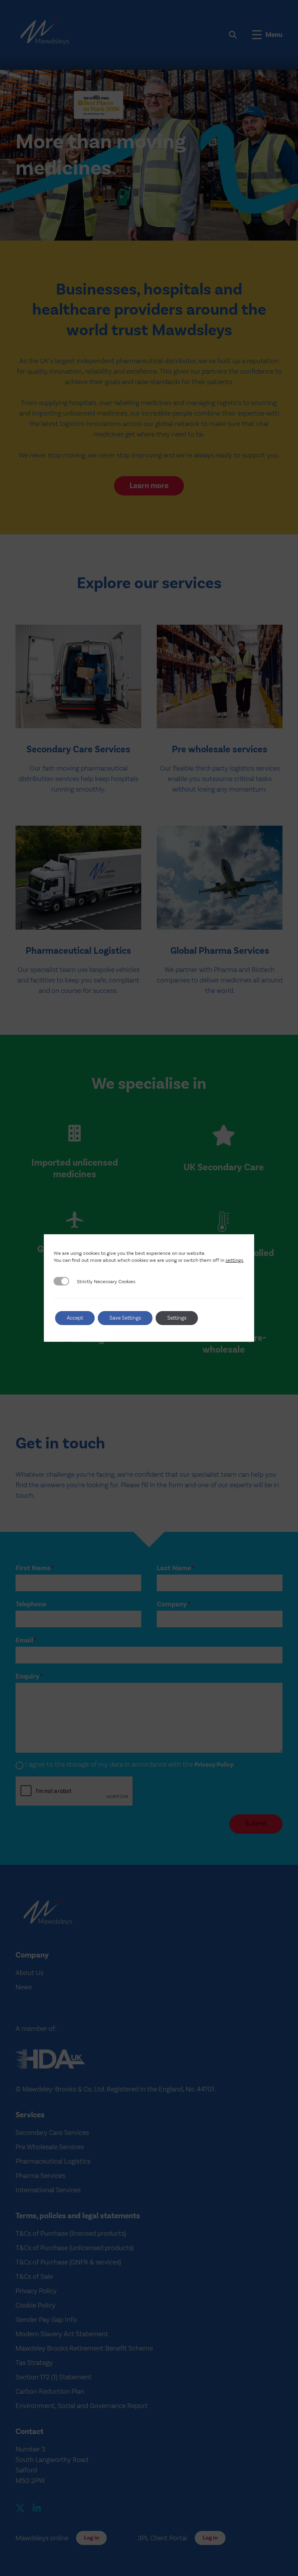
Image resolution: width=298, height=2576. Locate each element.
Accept (75, 1318)
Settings (177, 1318)
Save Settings (125, 1318)
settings (234, 1260)
